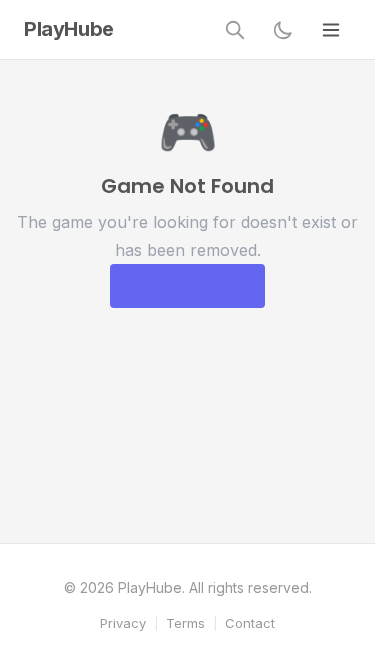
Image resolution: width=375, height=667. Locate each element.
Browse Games (187, 286)
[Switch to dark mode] (283, 30)
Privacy (123, 623)
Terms (185, 623)
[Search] (235, 30)
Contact (250, 623)
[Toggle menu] (331, 30)
